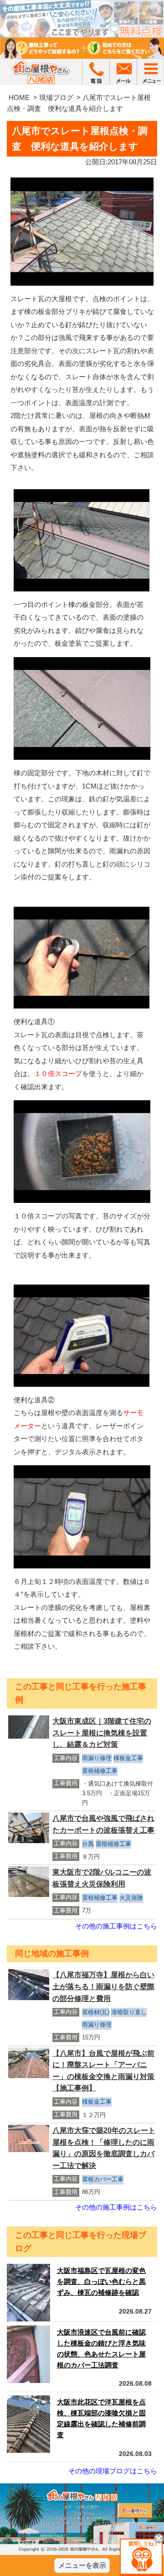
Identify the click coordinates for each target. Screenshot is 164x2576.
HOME (19, 97)
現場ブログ (56, 97)
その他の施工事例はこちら (116, 1926)
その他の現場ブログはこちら (113, 2471)
